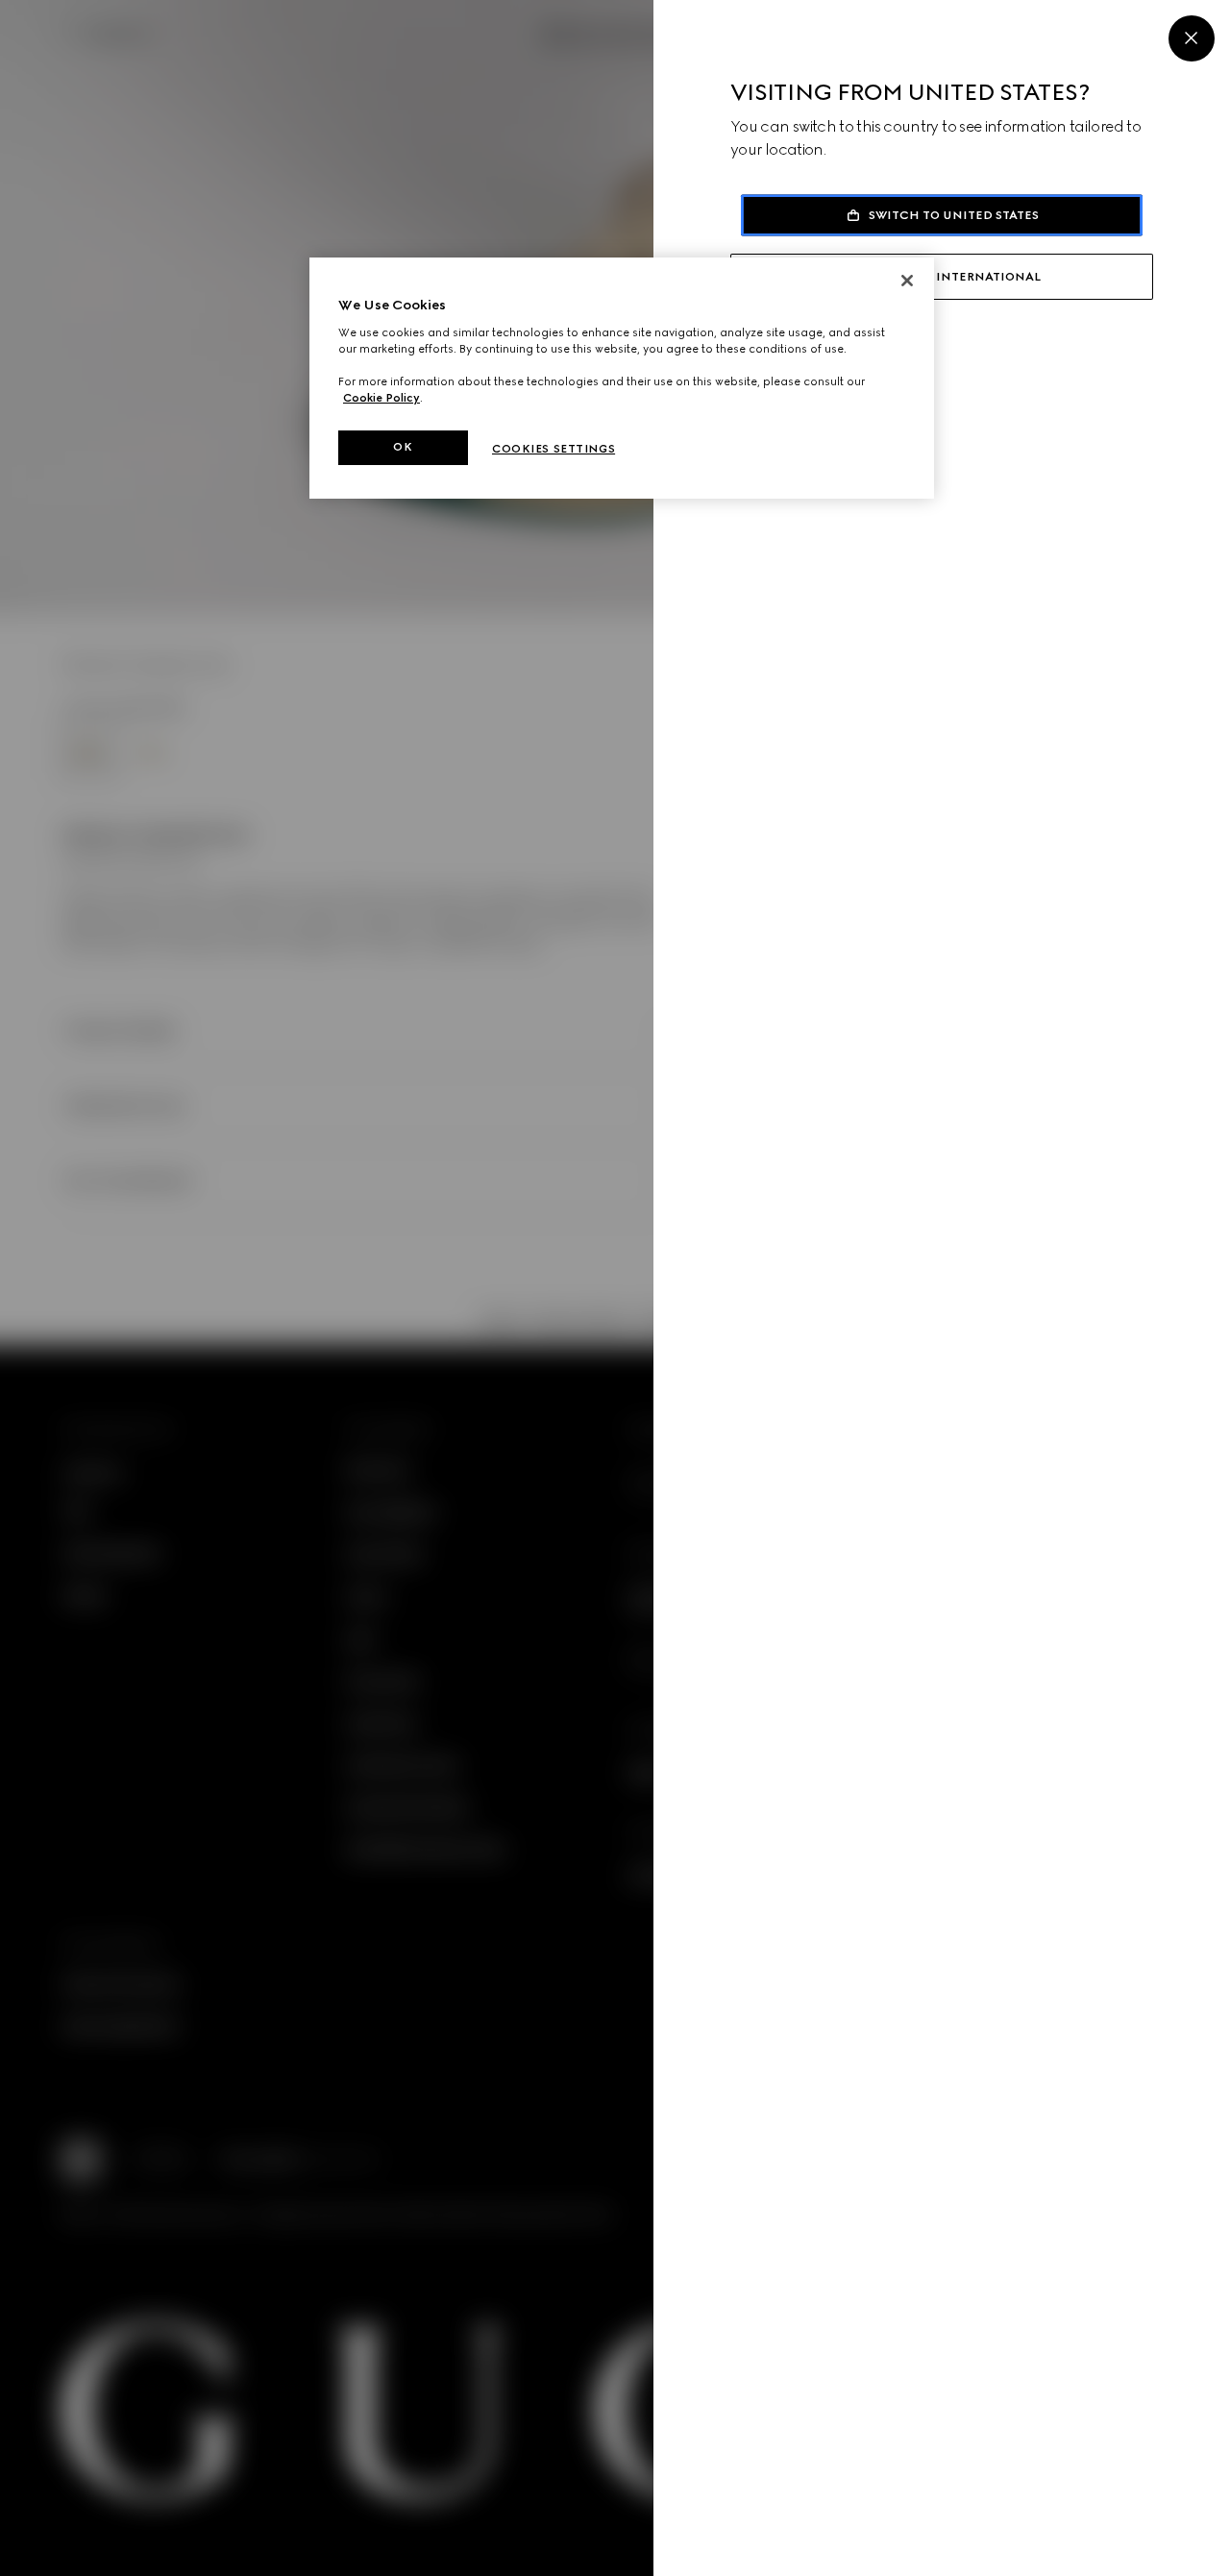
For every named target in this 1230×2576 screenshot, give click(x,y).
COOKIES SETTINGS (553, 449)
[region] (622, 378)
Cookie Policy (381, 398)
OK (403, 447)
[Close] (1192, 38)
